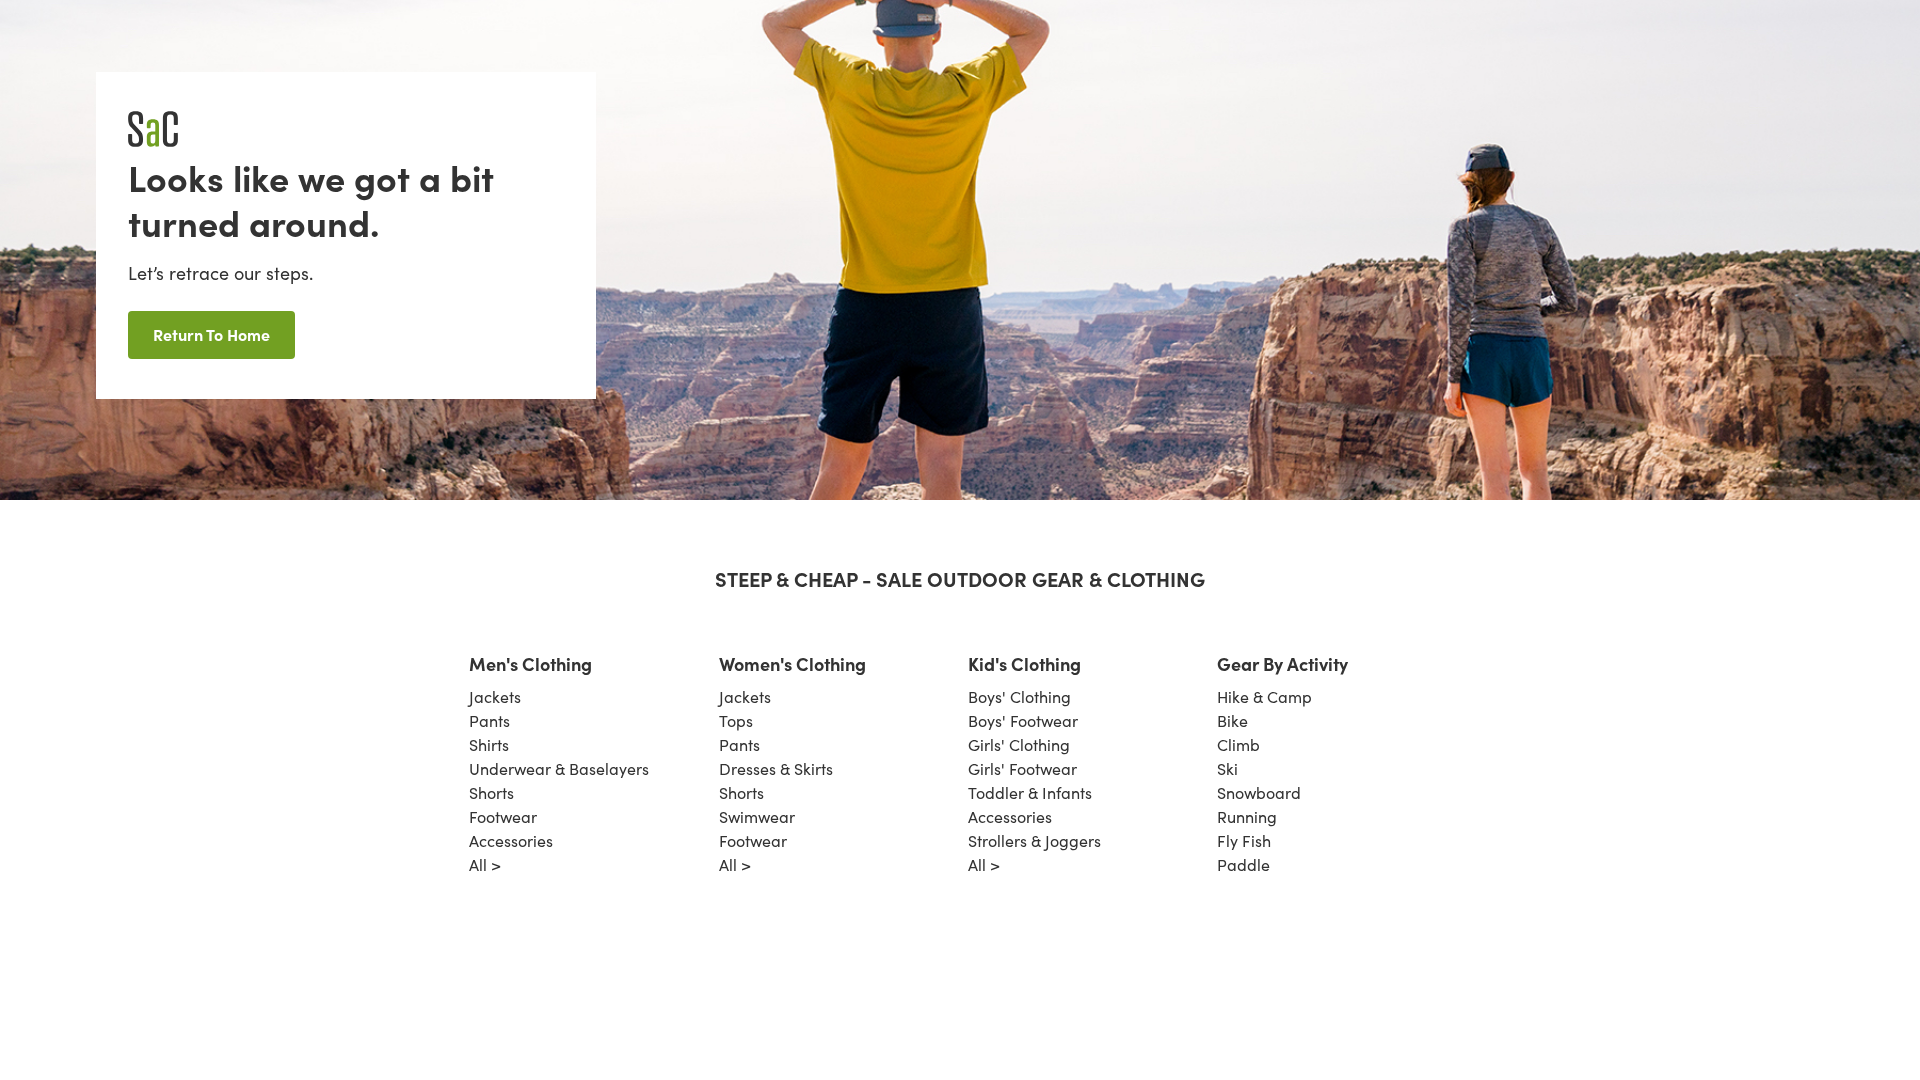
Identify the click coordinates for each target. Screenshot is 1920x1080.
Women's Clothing (792, 663)
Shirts (489, 744)
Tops (736, 720)
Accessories (511, 840)
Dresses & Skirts (776, 768)
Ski (1227, 768)
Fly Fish (1244, 840)
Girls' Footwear (1022, 768)
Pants (489, 720)
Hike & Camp (1264, 696)
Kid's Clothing (1024, 663)
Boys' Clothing (1019, 696)
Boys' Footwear (1023, 720)
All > (485, 864)
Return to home (211, 334)
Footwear (503, 816)
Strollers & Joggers (1034, 840)
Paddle (1243, 864)
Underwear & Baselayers (559, 768)
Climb (1238, 744)
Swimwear (757, 816)
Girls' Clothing (1019, 744)
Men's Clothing (530, 663)
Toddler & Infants (1030, 792)
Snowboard (1259, 792)
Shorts (491, 792)
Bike (1232, 720)
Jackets (495, 696)
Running (1247, 816)
